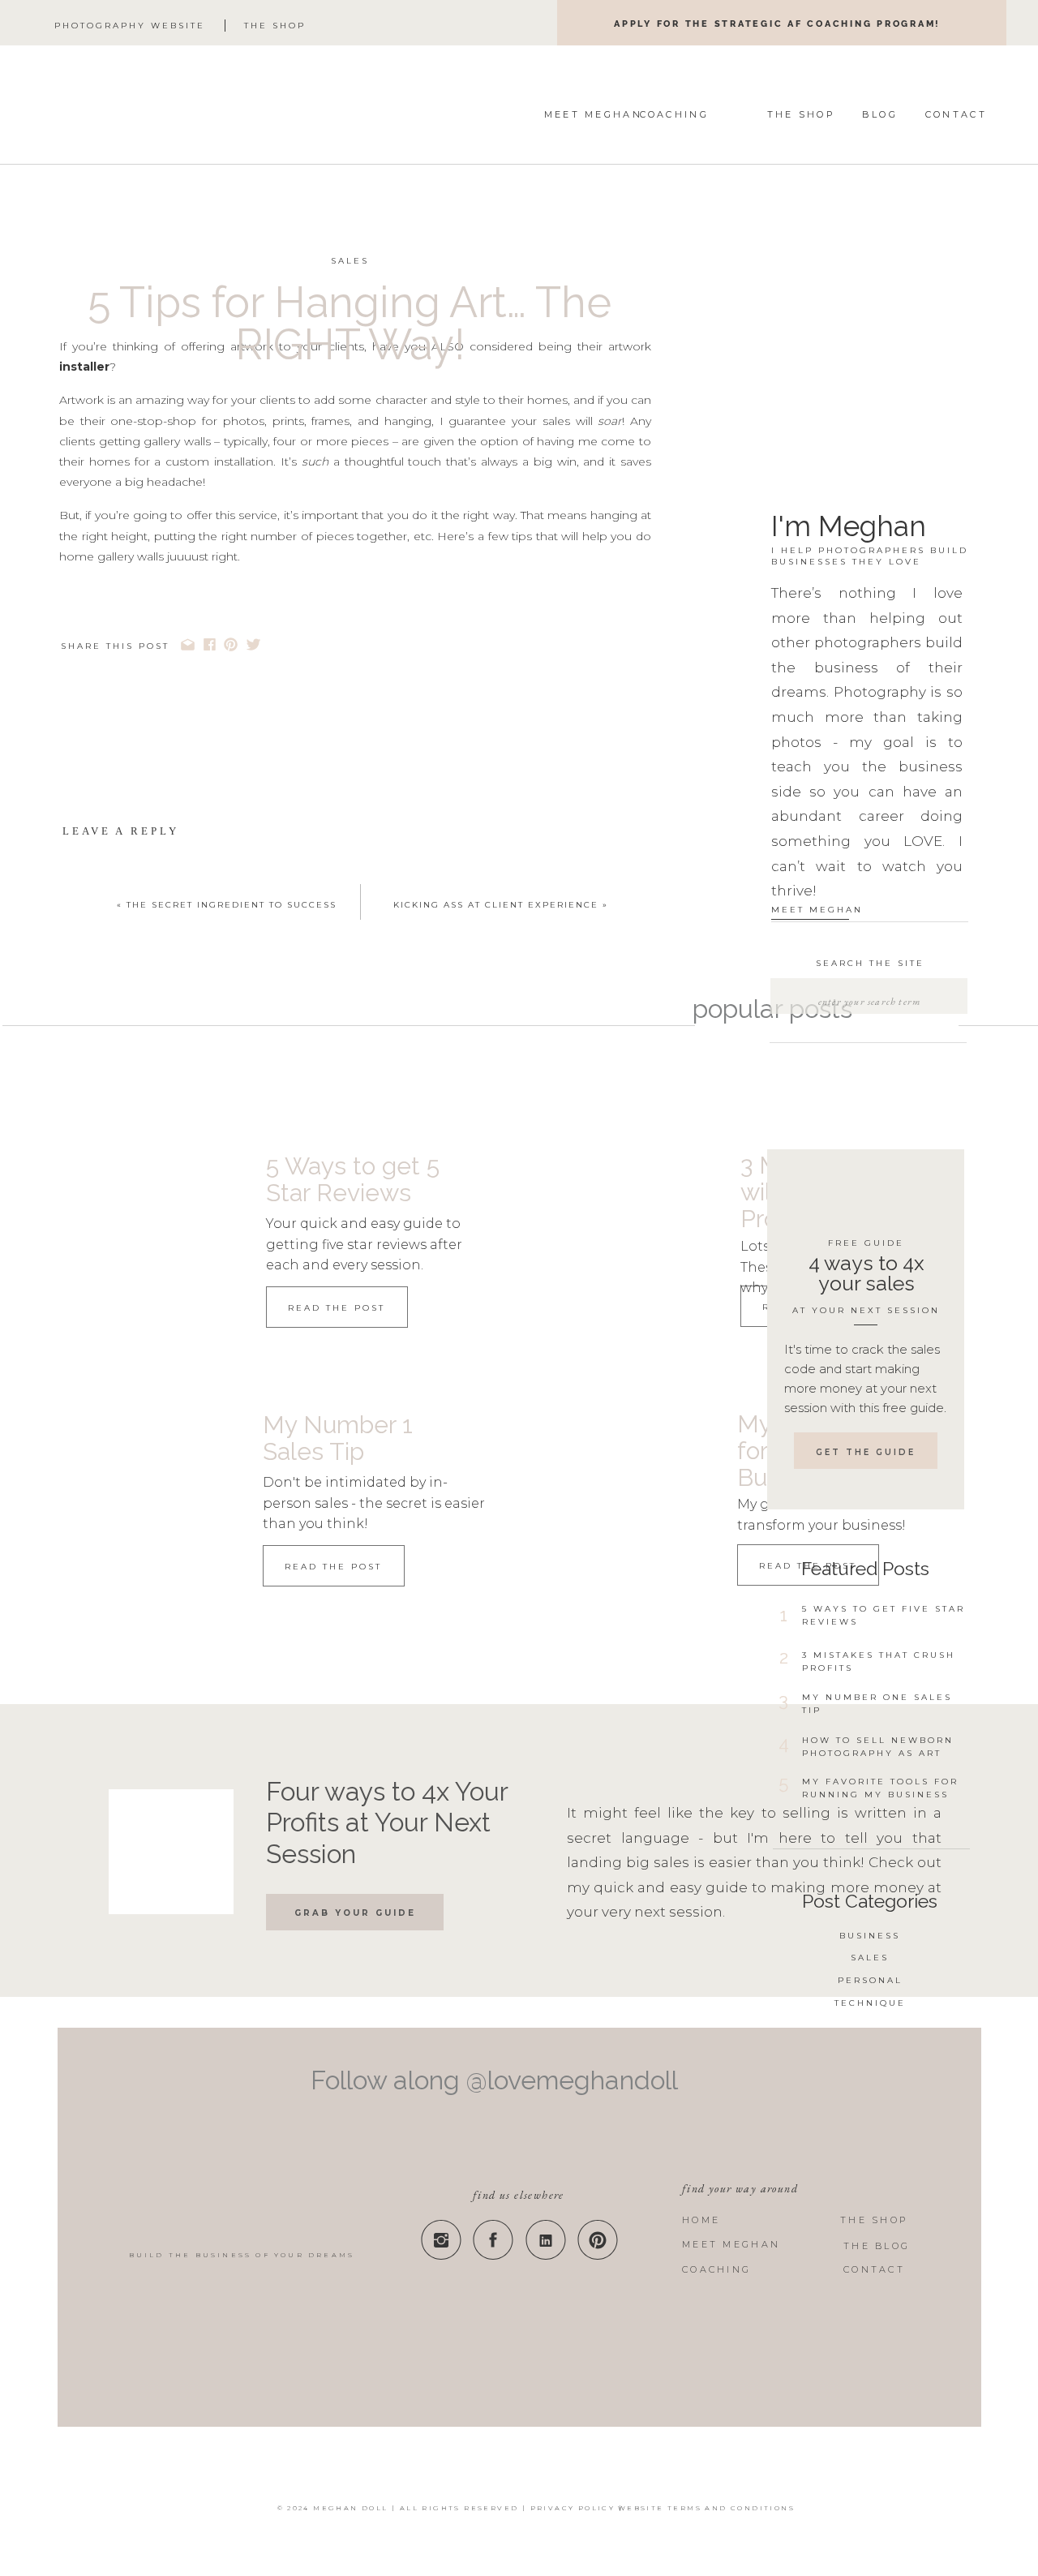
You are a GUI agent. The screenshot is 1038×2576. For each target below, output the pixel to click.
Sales (350, 261)
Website (90, 1091)
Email (88, 1052)
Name (86, 1013)
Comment (99, 885)
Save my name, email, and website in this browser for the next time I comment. (344, 1146)
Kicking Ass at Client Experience (496, 905)
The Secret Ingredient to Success (232, 905)
